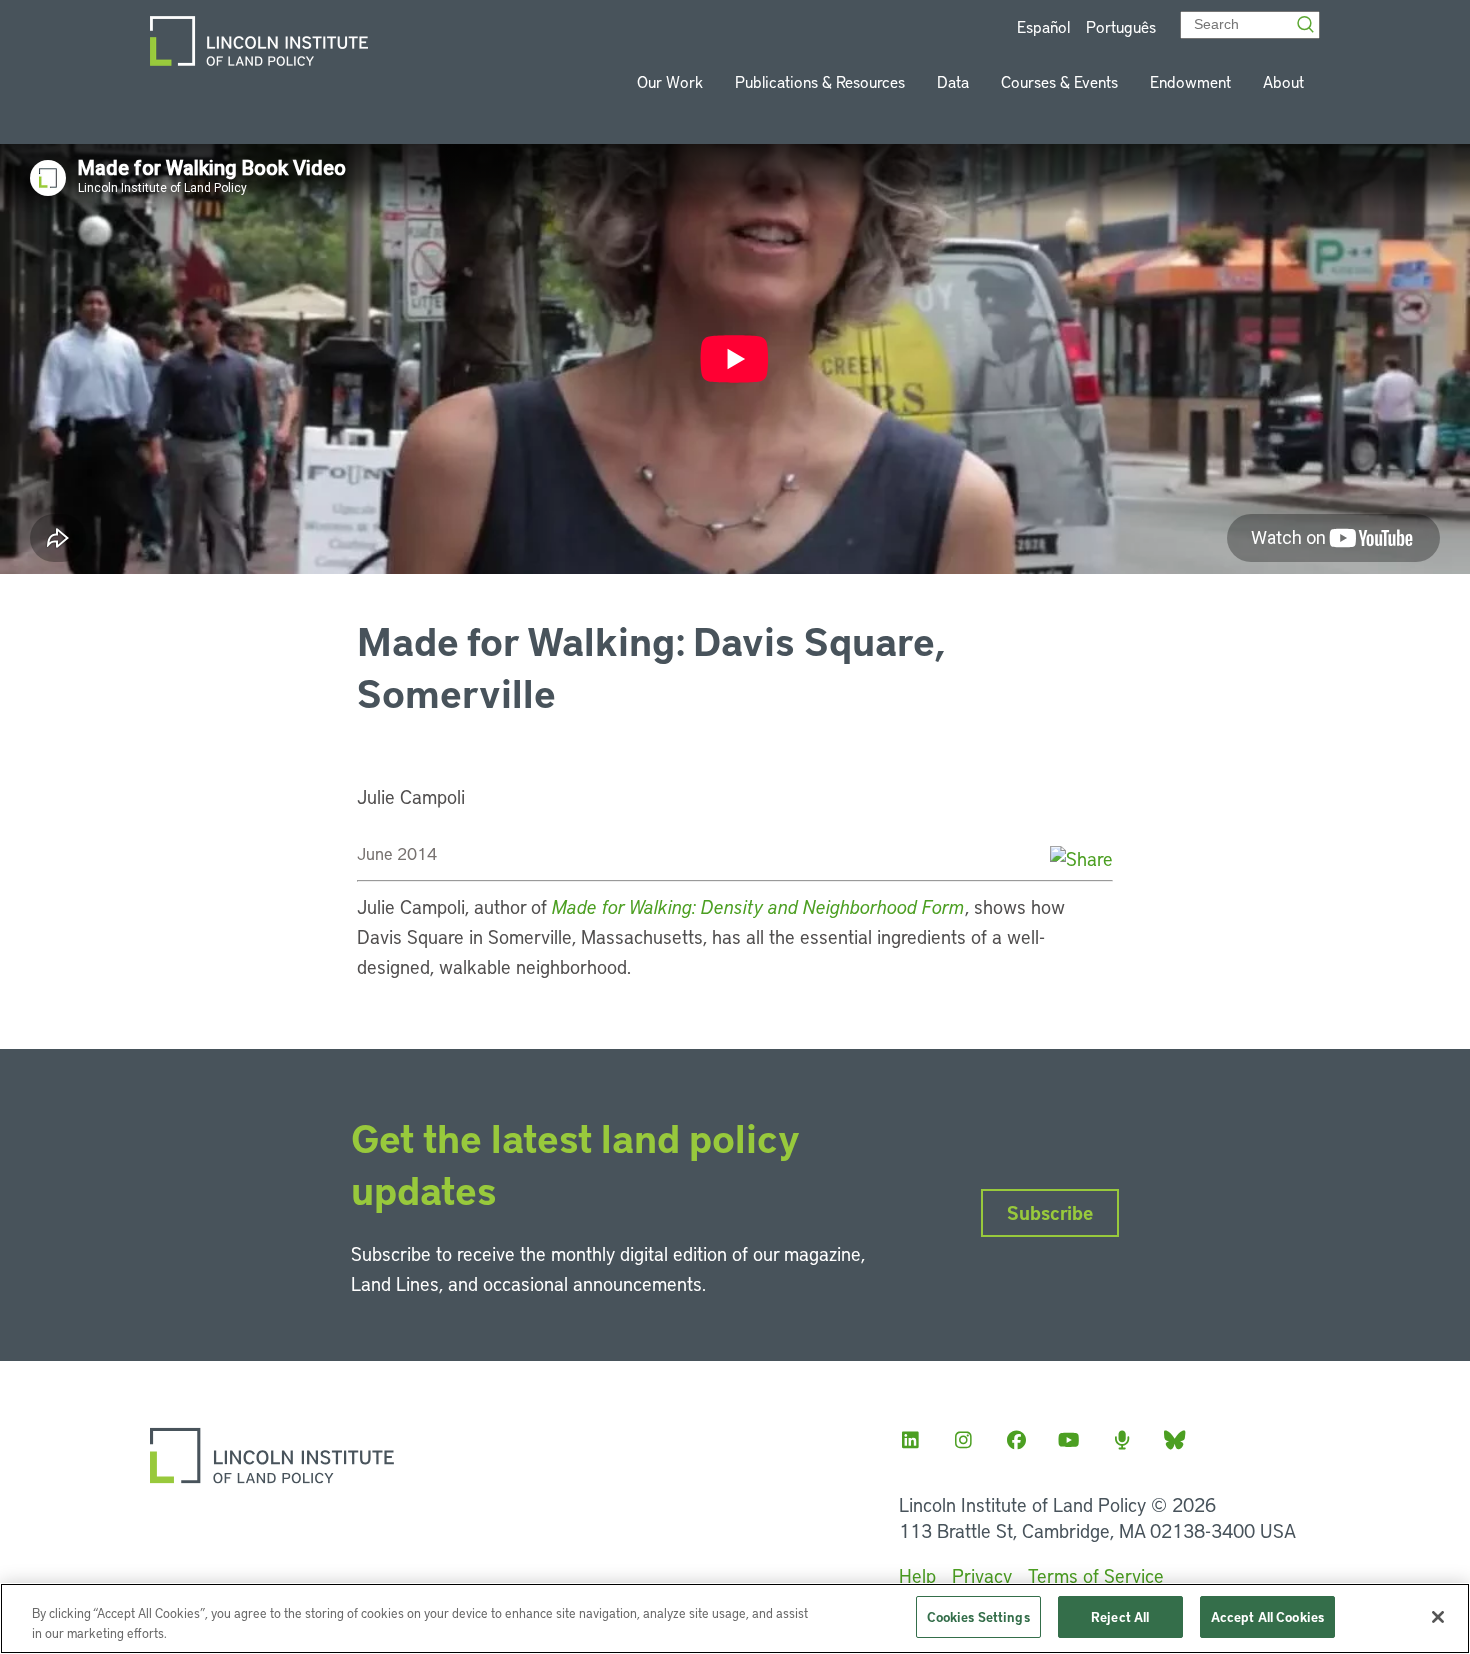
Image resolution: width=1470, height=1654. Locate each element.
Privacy (982, 1575)
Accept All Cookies (1267, 1616)
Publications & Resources (820, 81)
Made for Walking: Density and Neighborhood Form (758, 906)
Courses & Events (1059, 81)
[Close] (1438, 1617)
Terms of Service (1096, 1575)
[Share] (1081, 858)
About (1283, 81)
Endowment (1190, 81)
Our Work (670, 81)
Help (917, 1575)
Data (953, 81)
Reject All (1120, 1616)
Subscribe (1050, 1212)
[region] (735, 1618)
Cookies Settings (978, 1616)
